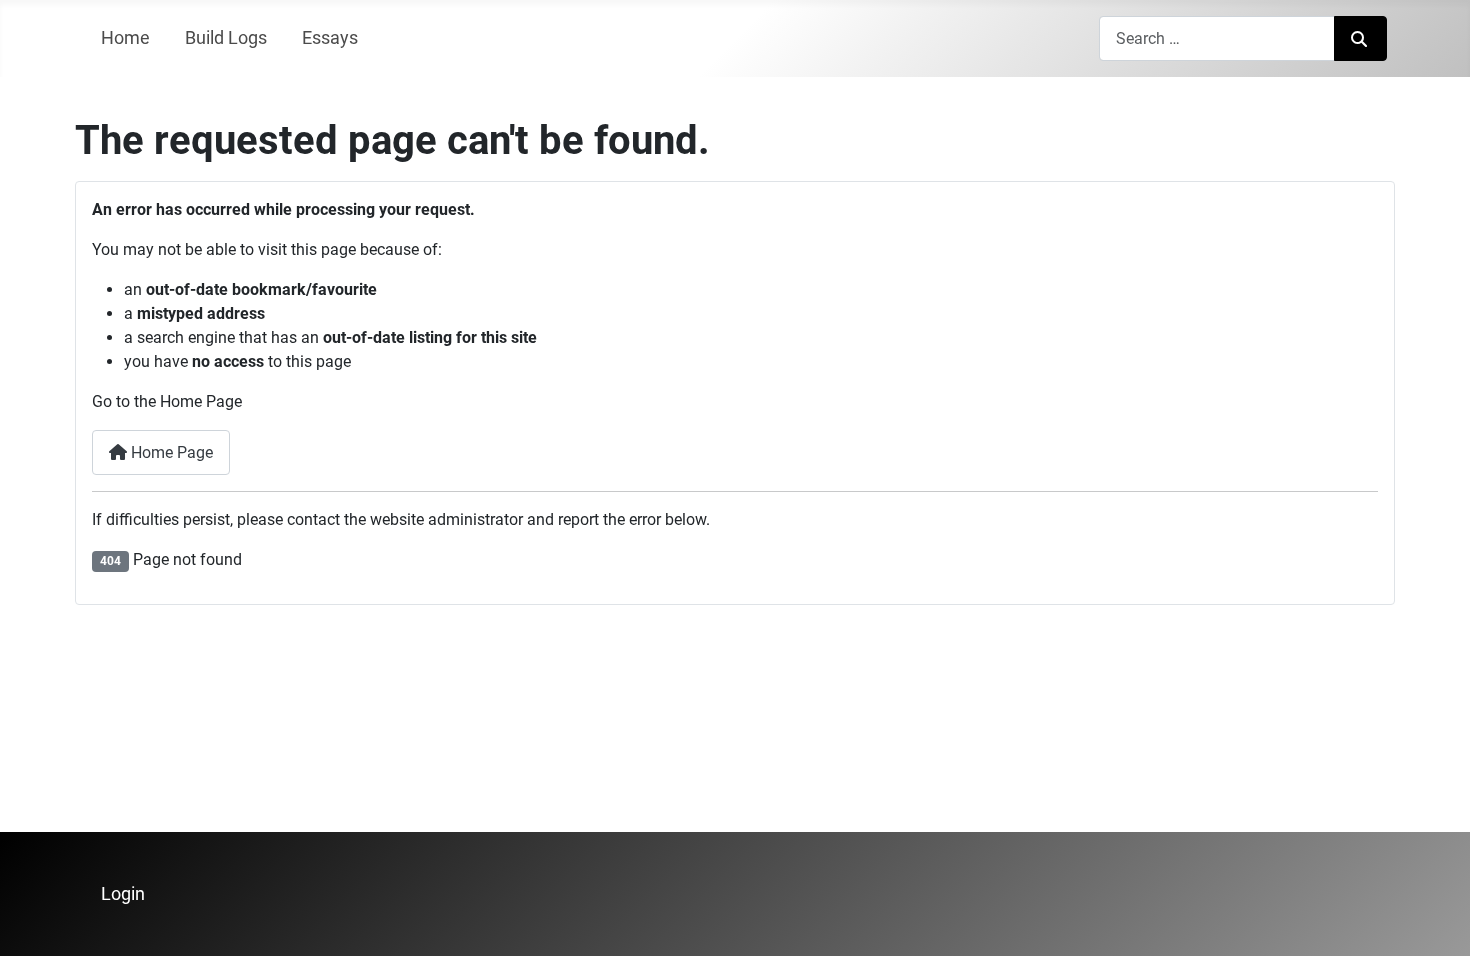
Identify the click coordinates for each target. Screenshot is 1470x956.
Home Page (170, 452)
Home (125, 38)
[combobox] (1217, 38)
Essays (330, 38)
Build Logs (226, 38)
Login (123, 894)
